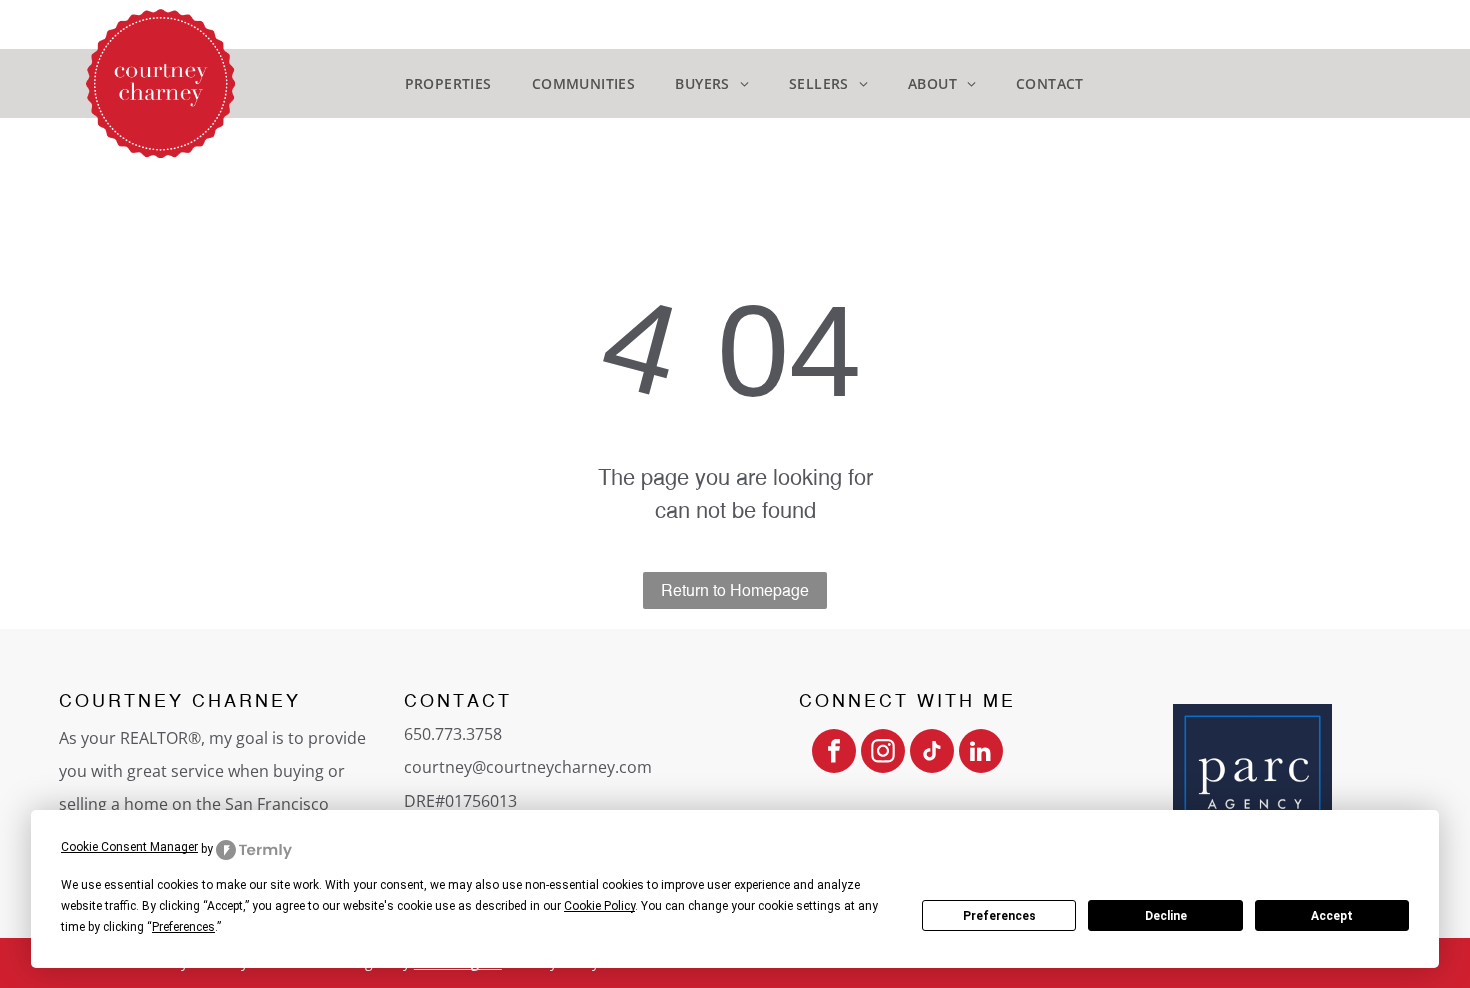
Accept (1332, 916)
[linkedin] (981, 753)
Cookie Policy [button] (599, 906)
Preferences (999, 916)
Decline (1166, 916)
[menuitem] (448, 83)
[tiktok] (932, 753)
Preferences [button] (183, 927)
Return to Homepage (735, 590)
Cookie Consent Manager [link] (129, 847)
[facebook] (834, 753)
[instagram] (883, 753)
